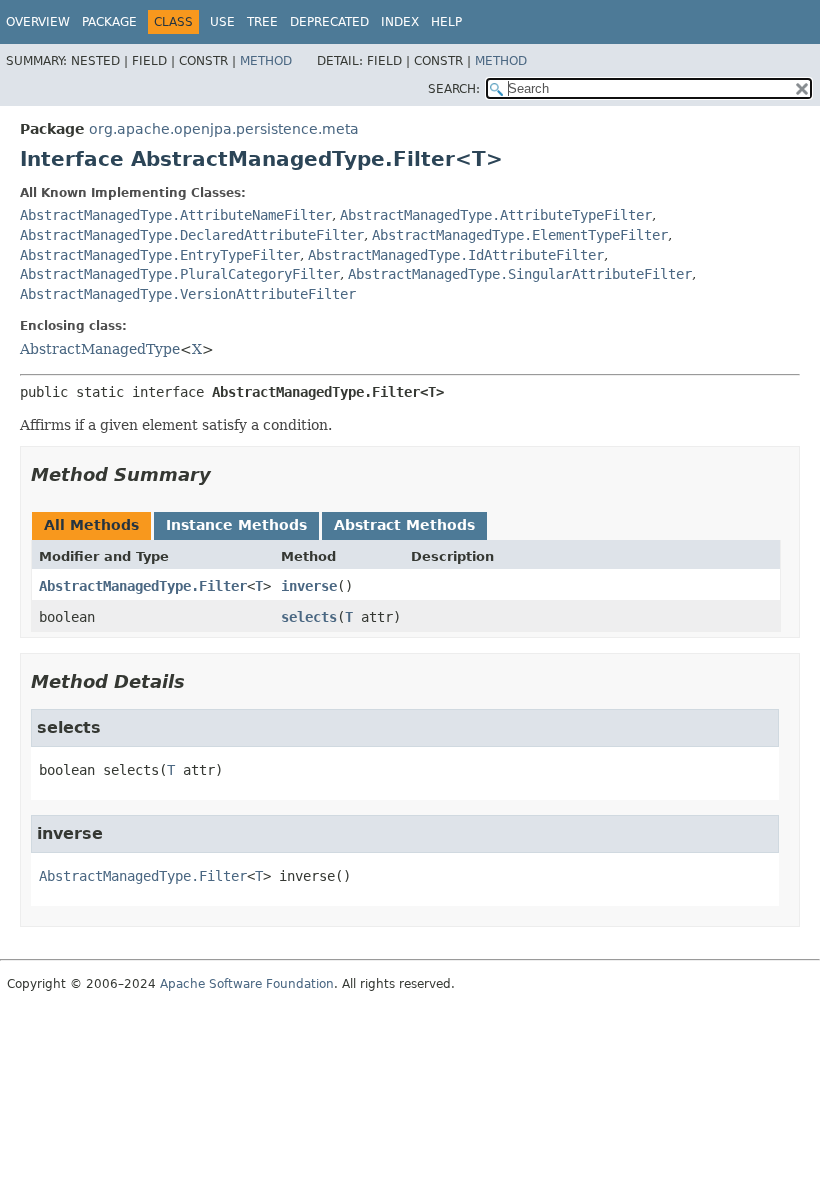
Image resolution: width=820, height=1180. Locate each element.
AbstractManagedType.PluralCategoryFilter (180, 274)
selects (309, 617)
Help (446, 22)
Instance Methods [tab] (236, 525)
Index (400, 22)
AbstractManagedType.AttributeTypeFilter (496, 215)
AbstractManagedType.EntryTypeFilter (160, 255)
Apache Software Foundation (247, 984)
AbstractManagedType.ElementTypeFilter (520, 235)
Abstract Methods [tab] (404, 525)
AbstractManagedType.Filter (143, 586)
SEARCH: (454, 89)
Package (109, 22)
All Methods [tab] (91, 525)
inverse (309, 586)
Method (266, 61)
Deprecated (329, 22)
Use (222, 22)
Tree (262, 22)
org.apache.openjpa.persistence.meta (224, 129)
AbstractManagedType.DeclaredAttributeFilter (192, 235)
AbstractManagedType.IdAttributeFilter (456, 255)
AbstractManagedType (100, 349)
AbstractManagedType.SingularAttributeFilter (520, 274)
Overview (38, 22)
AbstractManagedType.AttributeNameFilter (176, 215)
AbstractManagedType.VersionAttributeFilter (188, 294)
